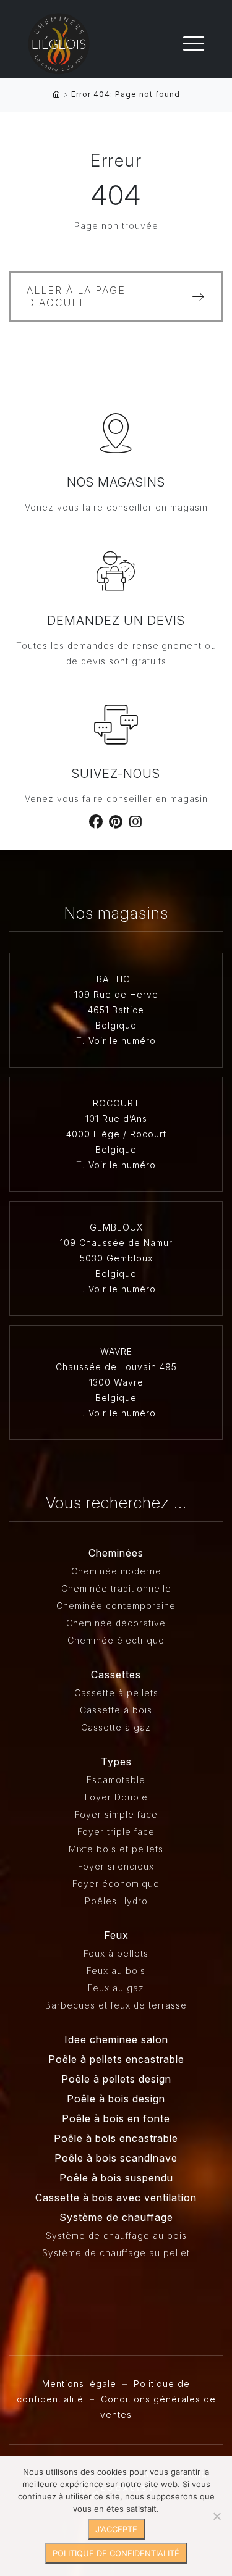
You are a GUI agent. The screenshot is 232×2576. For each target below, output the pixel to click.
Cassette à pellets (116, 1693)
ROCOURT (116, 1103)
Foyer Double (116, 1797)
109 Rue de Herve (116, 994)
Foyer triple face (116, 1832)
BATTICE (116, 979)
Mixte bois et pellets (116, 1849)
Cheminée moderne (116, 1571)
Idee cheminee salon (116, 2039)
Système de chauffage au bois (116, 2235)
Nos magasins (116, 482)
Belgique (116, 1025)
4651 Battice (116, 1010)
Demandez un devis (116, 621)
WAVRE (116, 1351)
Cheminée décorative (116, 1623)
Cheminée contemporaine (116, 1606)
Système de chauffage (116, 2217)
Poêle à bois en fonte (116, 2118)
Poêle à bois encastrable (116, 2138)
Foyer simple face (116, 1814)
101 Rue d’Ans (116, 1119)
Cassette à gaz (116, 1727)
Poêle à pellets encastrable (116, 2059)
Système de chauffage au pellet (116, 2253)
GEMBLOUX (116, 1227)
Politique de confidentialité (116, 2553)
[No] (217, 2516)
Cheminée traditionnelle (116, 1588)
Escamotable (116, 1780)
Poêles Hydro (116, 1901)
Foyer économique (116, 1884)
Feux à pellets (116, 1953)
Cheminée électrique (116, 1640)
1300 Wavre (116, 1382)
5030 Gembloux (116, 1258)
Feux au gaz (116, 1988)
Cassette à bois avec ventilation (116, 2198)
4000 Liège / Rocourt (116, 1134)
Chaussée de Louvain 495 (116, 1367)
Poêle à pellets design (116, 2079)
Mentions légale (79, 2384)
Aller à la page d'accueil (76, 296)
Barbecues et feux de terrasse (116, 2005)
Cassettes (116, 1675)
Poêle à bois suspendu (116, 2178)
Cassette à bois (116, 1710)
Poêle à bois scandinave (116, 2158)
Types (116, 1762)
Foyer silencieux (116, 1866)
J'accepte (116, 2529)
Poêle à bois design (116, 2099)
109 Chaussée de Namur (116, 1243)
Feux (116, 1935)
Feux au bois (116, 1971)
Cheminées (116, 1553)
